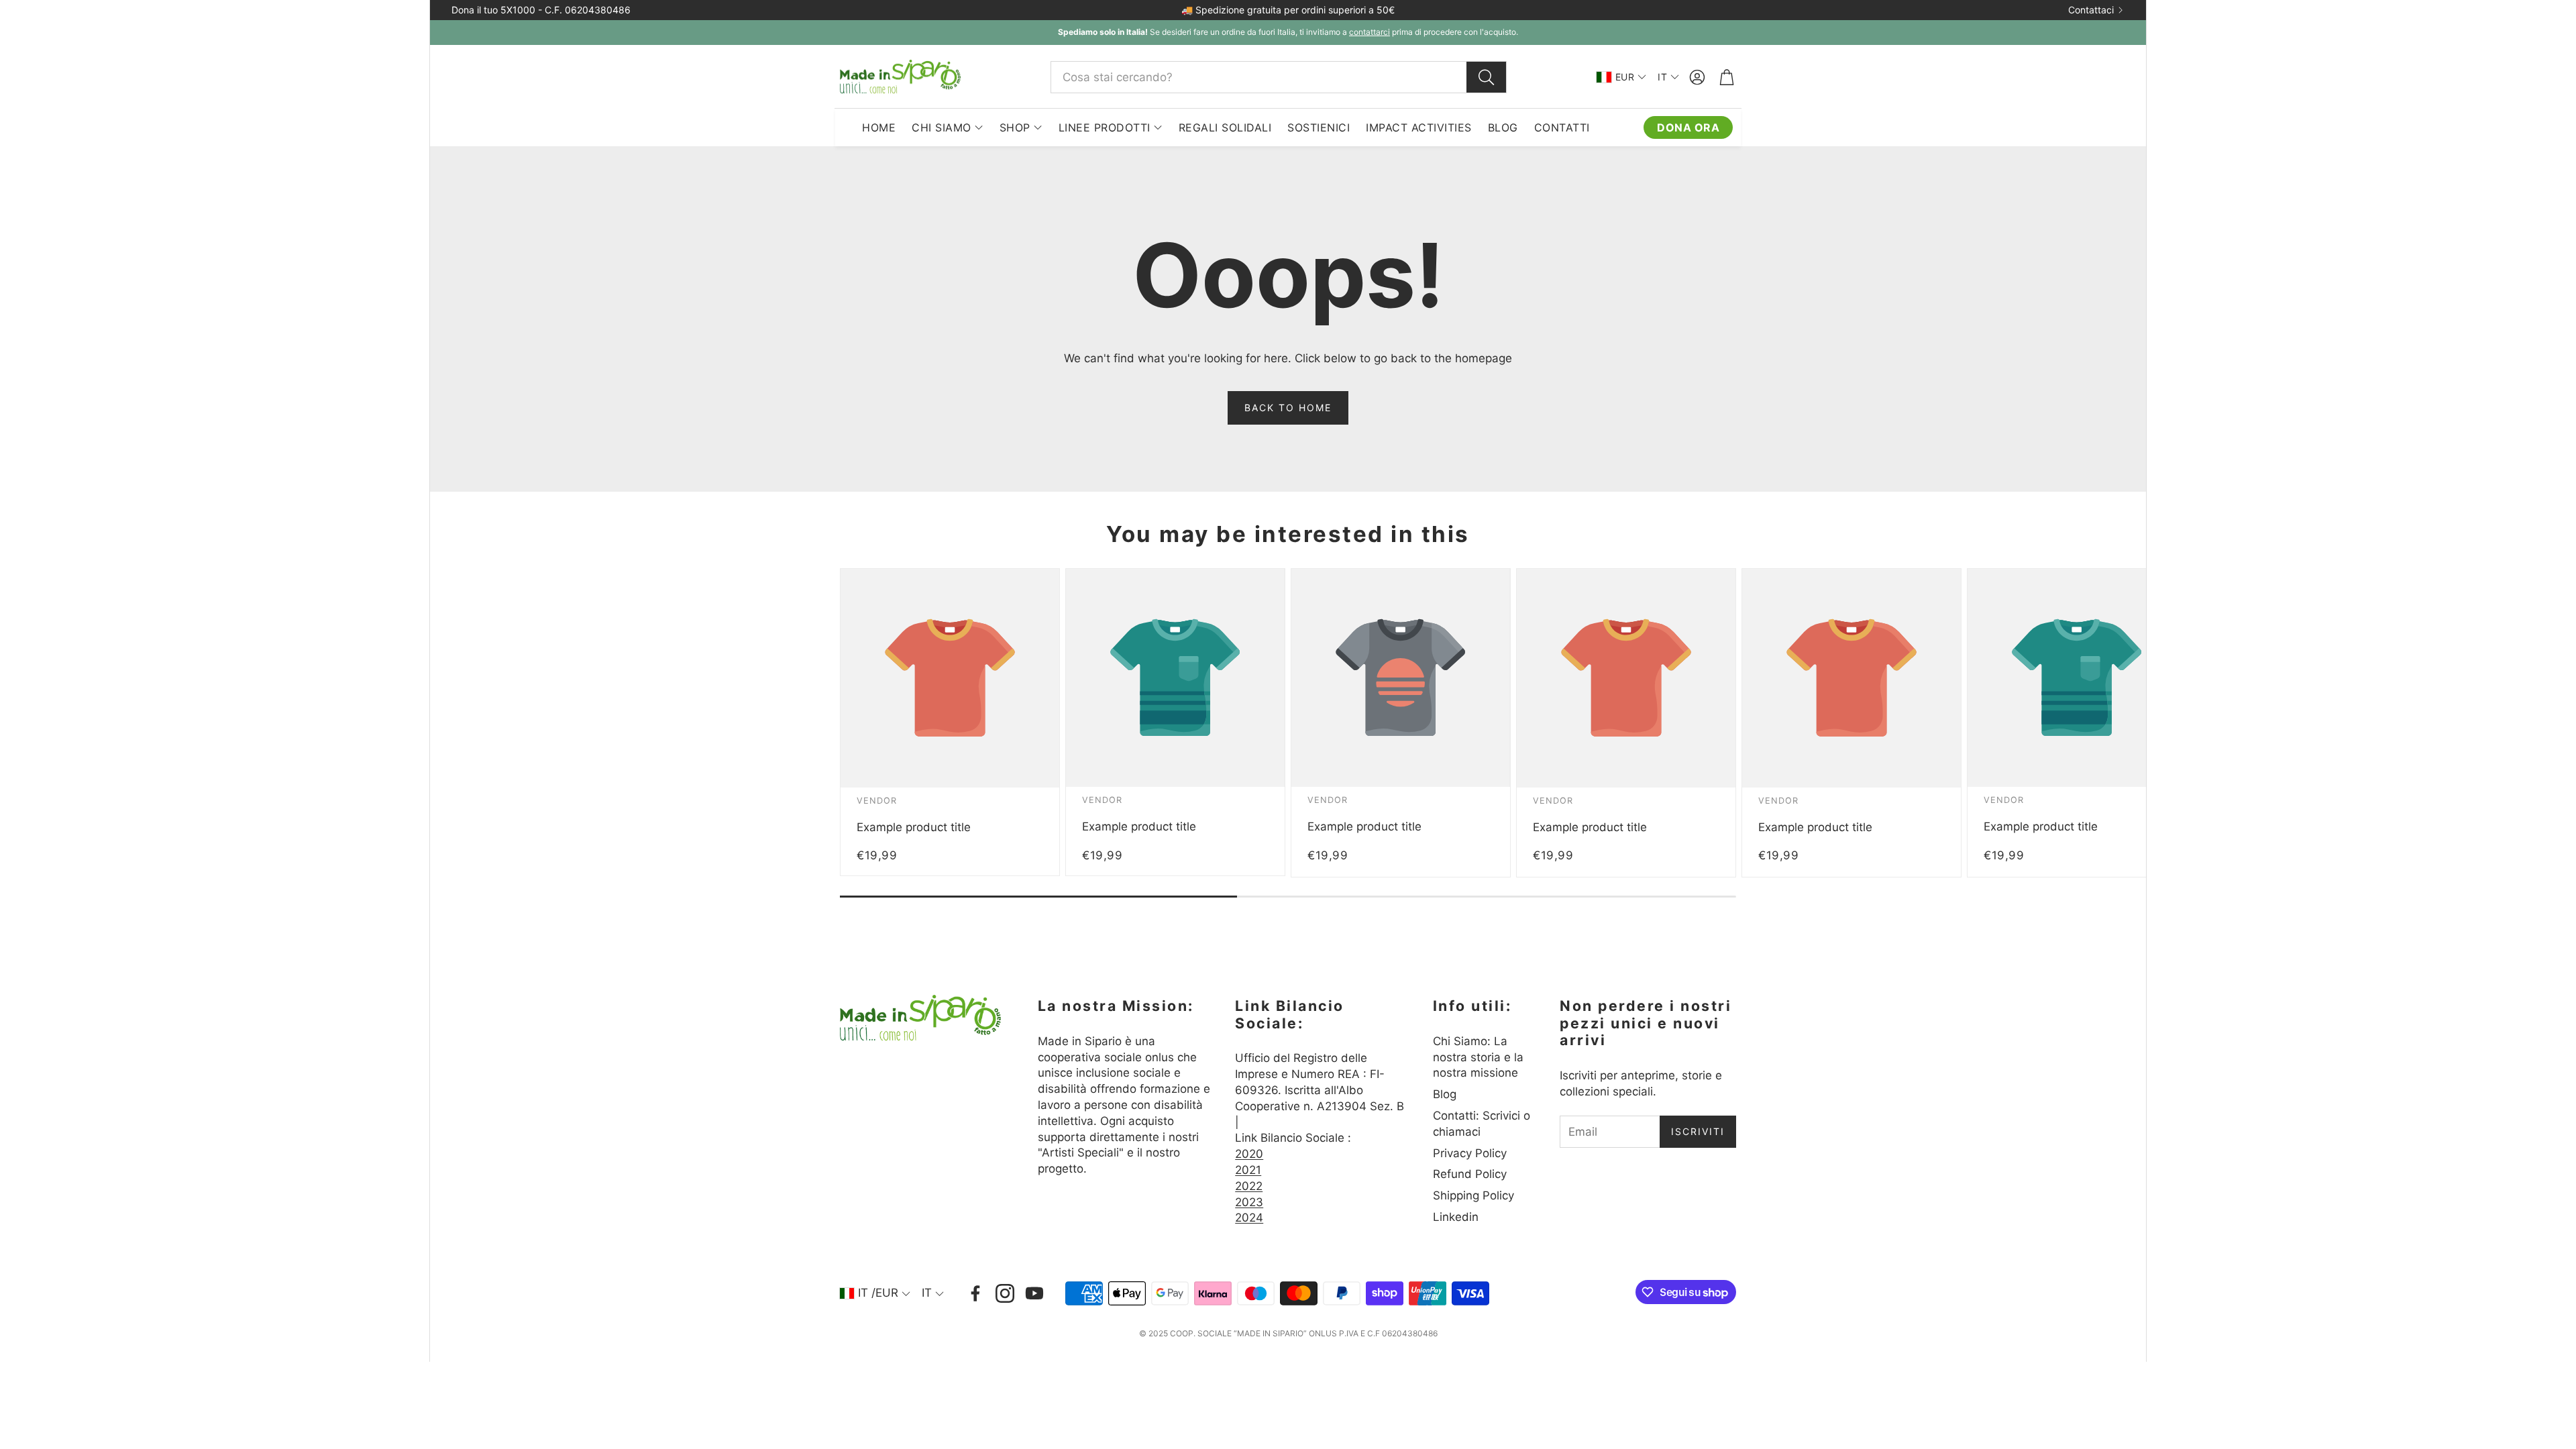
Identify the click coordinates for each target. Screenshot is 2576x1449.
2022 (1249, 1186)
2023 (1249, 1202)
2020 (1249, 1154)
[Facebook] (975, 1293)
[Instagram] (1005, 1293)
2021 (1248, 1170)
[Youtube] (1034, 1293)
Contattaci (2091, 10)
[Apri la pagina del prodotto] (950, 678)
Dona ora (1688, 127)
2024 (1249, 1218)
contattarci (1370, 32)
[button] (1279, 77)
